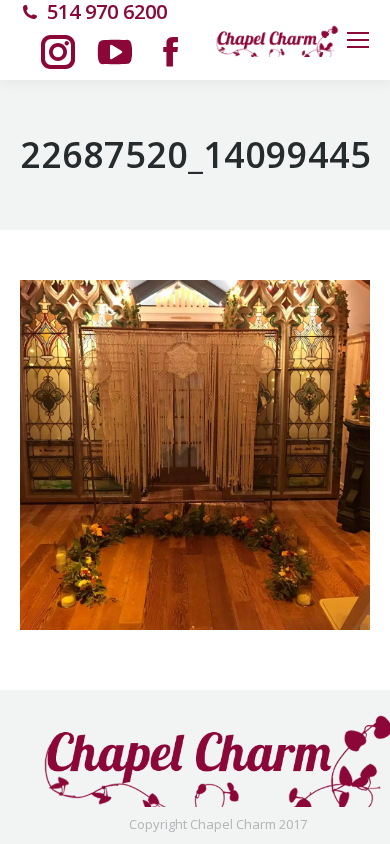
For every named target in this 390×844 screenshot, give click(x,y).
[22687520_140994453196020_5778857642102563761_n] (195, 455)
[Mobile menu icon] (358, 40)
